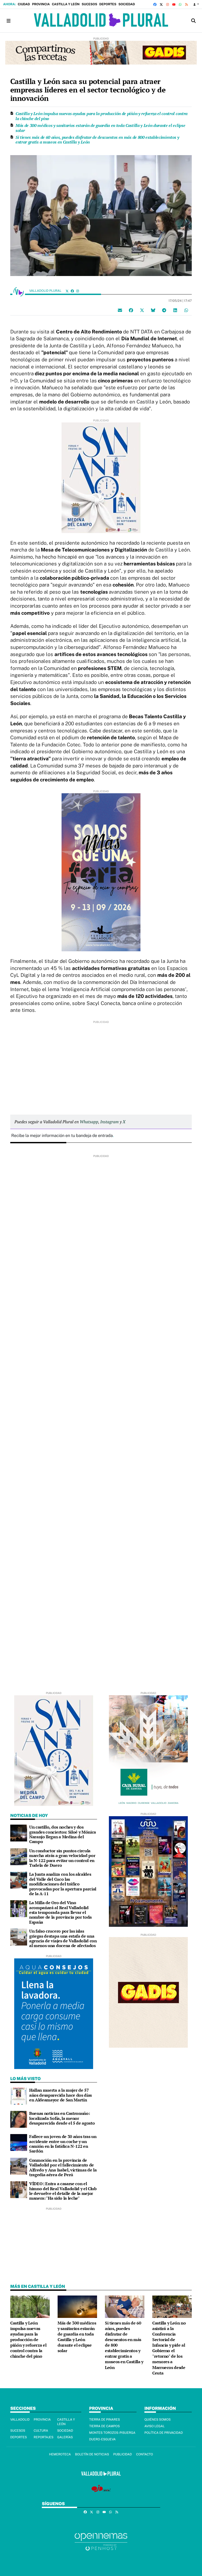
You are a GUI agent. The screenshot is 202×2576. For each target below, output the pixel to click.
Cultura (41, 2431)
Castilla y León (66, 4)
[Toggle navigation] (8, 21)
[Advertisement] (101, 1061)
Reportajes (44, 2437)
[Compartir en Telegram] (164, 310)
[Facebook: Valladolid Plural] (72, 291)
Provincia (41, 4)
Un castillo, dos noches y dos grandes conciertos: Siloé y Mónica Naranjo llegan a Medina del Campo (63, 1834)
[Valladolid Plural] (101, 21)
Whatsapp (89, 1122)
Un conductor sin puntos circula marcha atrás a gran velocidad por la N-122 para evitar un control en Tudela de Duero (62, 1858)
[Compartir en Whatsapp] (186, 310)
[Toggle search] (194, 21)
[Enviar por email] (120, 310)
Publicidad (122, 2454)
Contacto (144, 2454)
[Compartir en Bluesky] (153, 310)
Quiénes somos (158, 2420)
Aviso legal (155, 2426)
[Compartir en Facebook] (131, 310)
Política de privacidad (164, 2433)
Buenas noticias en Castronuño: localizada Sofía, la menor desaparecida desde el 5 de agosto (62, 2118)
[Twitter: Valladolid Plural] (67, 291)
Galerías (65, 2437)
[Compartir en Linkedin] (175, 310)
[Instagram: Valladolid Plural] (78, 291)
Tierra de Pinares (105, 2420)
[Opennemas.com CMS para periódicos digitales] (101, 2542)
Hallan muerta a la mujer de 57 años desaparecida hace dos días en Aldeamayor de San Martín (60, 2095)
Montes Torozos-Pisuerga (112, 2433)
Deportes (108, 4)
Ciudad (24, 4)
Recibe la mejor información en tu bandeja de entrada (62, 1136)
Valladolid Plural (46, 291)
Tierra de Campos (104, 2426)
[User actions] (196, 4)
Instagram (109, 1122)
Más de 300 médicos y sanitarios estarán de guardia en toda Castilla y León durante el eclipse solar (100, 128)
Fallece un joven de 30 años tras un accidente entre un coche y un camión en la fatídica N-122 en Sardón (63, 2144)
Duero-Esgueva (102, 2439)
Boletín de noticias (92, 2454)
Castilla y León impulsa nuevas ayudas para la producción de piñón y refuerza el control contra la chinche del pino (102, 116)
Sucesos (89, 4)
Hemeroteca (60, 2454)
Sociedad (127, 4)
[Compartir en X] (142, 310)
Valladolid (20, 2420)
